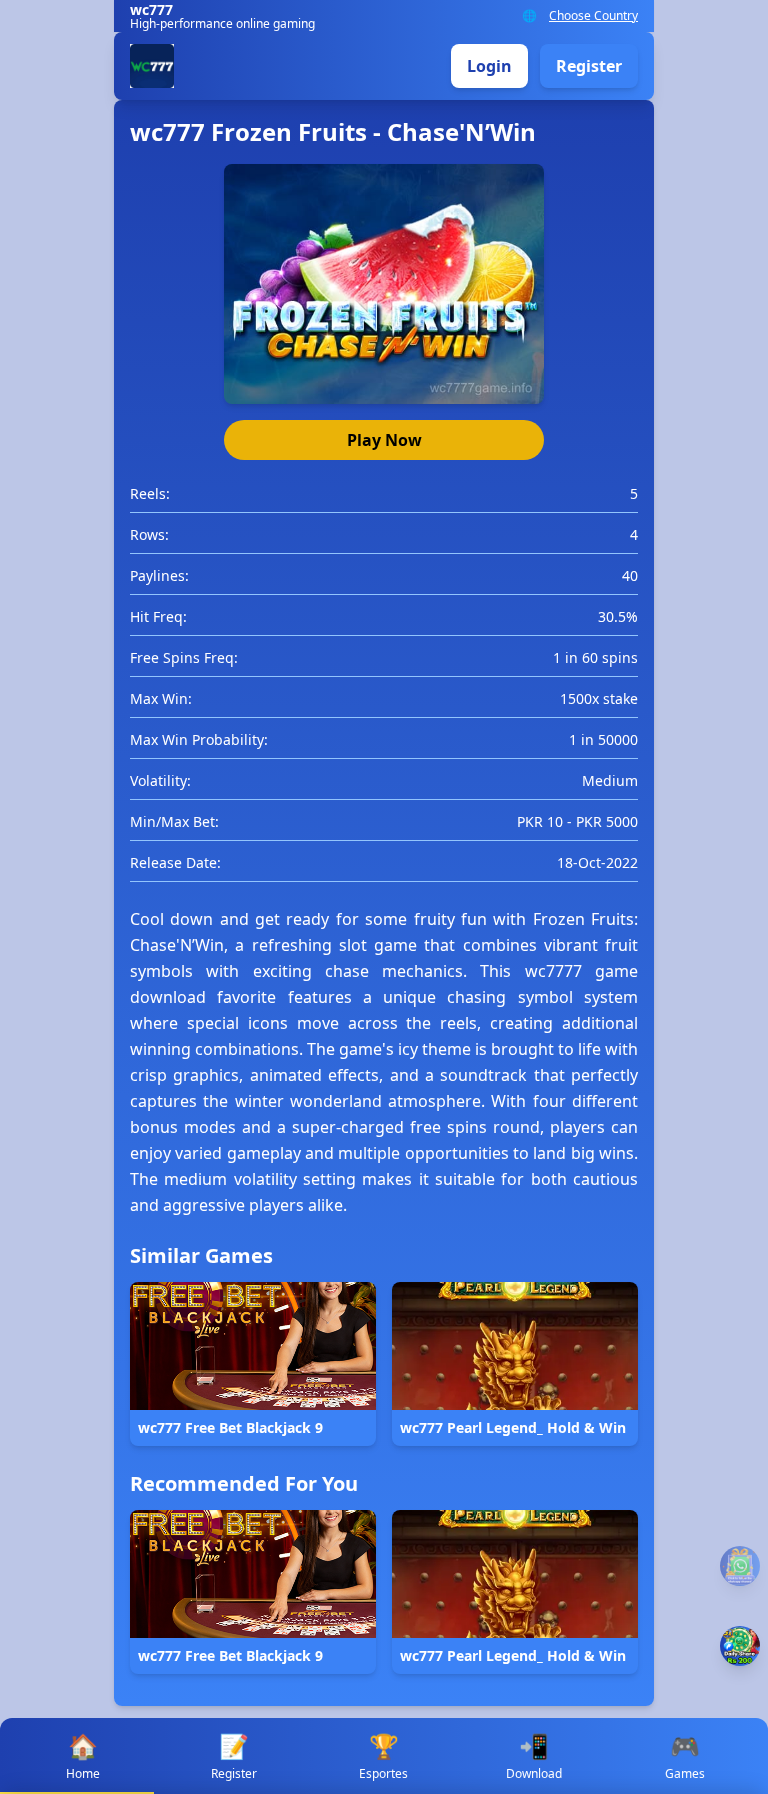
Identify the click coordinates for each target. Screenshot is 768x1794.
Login (489, 66)
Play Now (384, 440)
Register (589, 66)
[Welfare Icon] (740, 1646)
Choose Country (593, 16)
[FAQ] (740, 1566)
